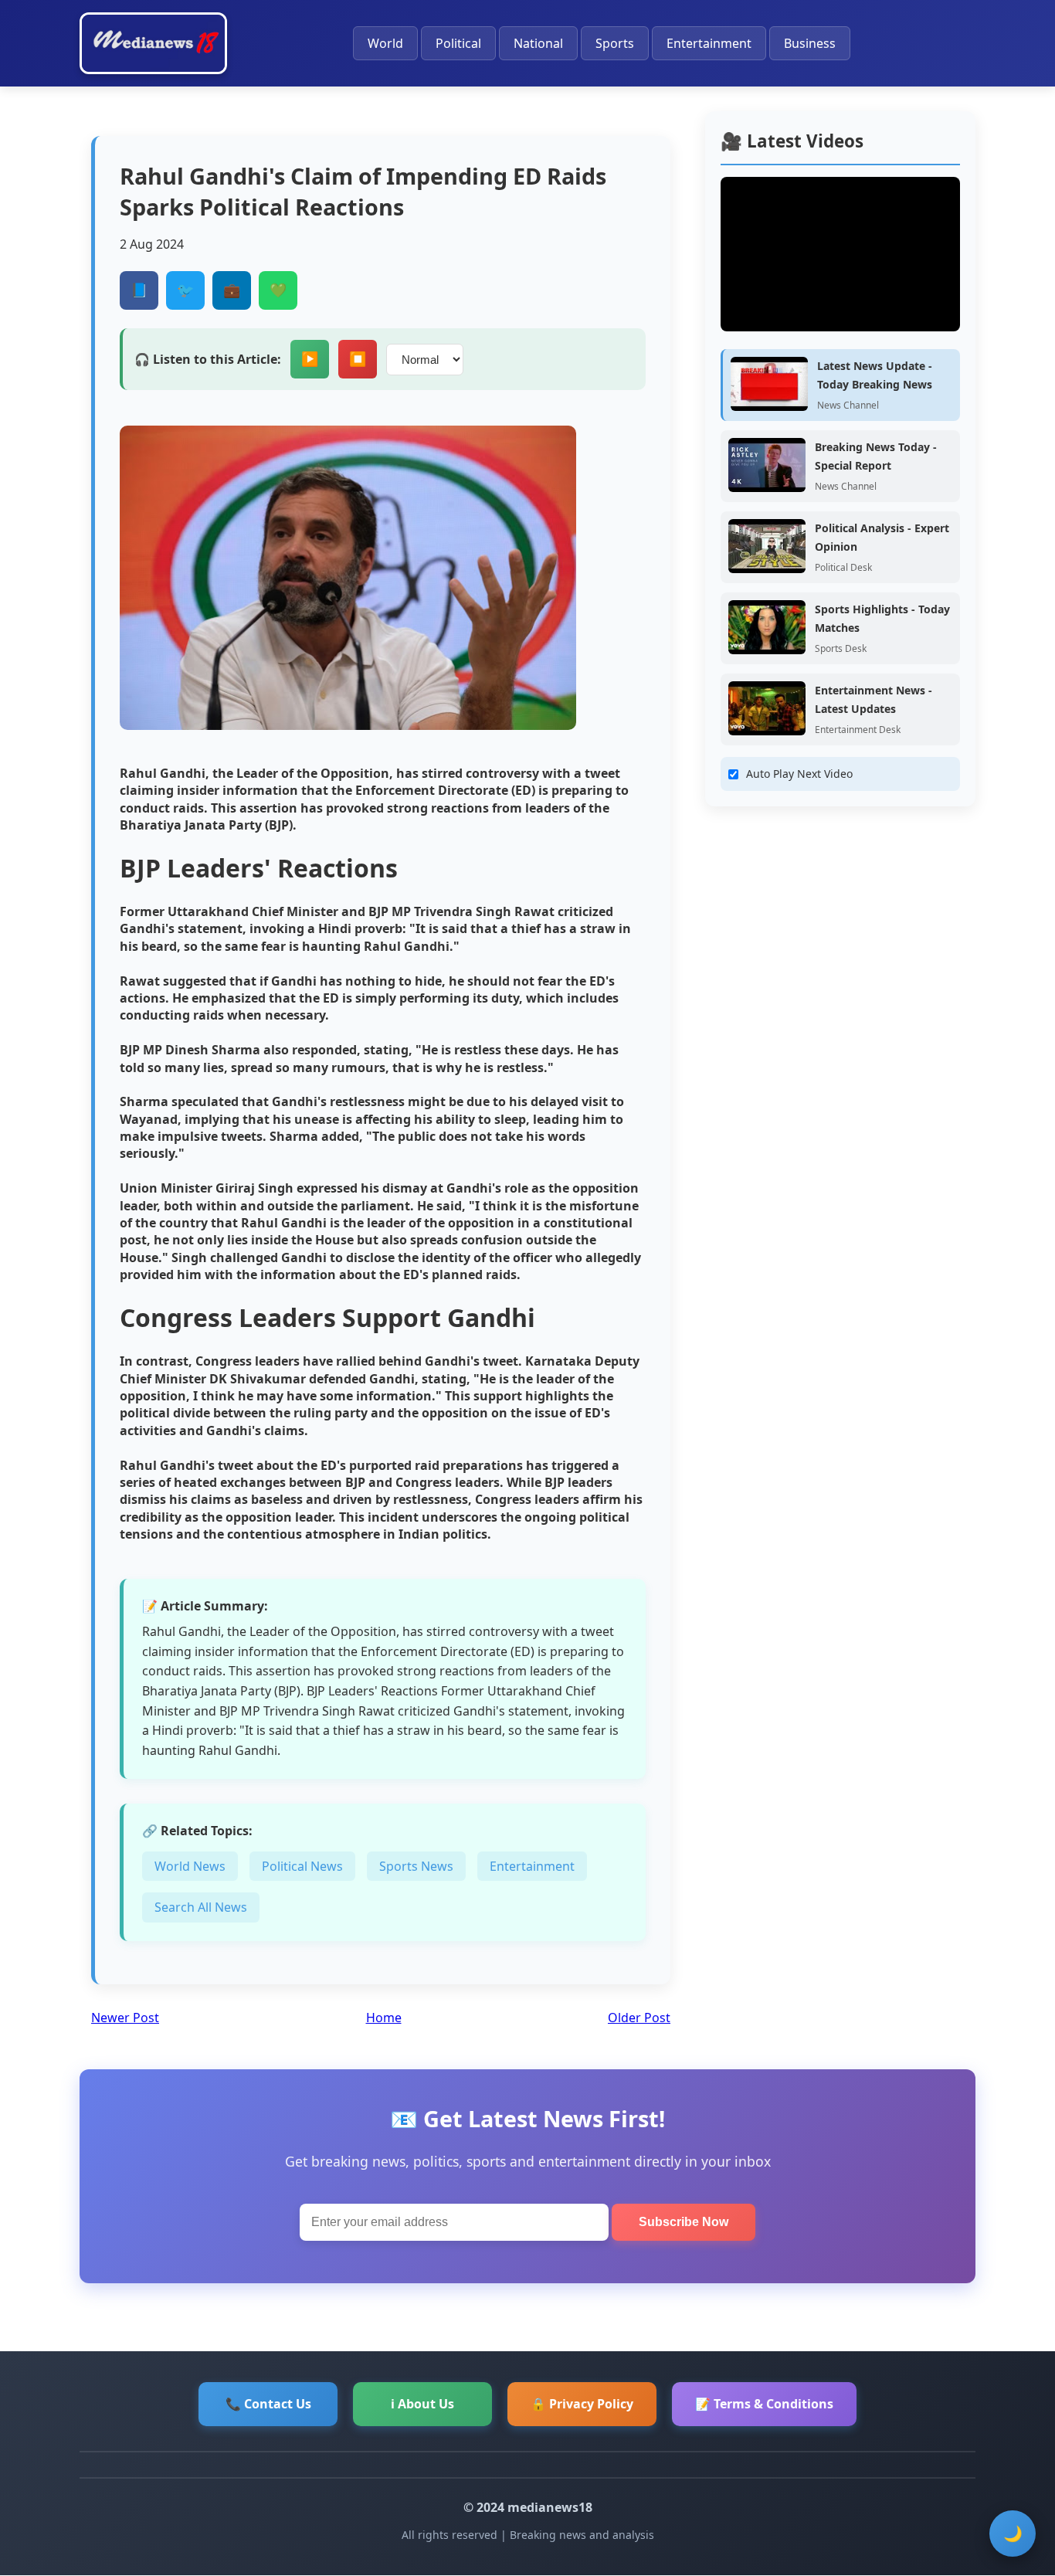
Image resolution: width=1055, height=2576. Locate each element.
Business (810, 43)
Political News (302, 1866)
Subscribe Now (684, 2222)
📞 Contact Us (268, 2404)
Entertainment (709, 43)
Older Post (639, 2018)
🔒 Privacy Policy (582, 2404)
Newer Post (125, 2018)
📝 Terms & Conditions (764, 2404)
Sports (615, 43)
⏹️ (358, 359)
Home (384, 2018)
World (385, 43)
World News (190, 1866)
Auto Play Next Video (799, 774)
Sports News (416, 1866)
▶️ (310, 359)
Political (458, 43)
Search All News (201, 1907)
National (538, 43)
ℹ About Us (422, 2404)
